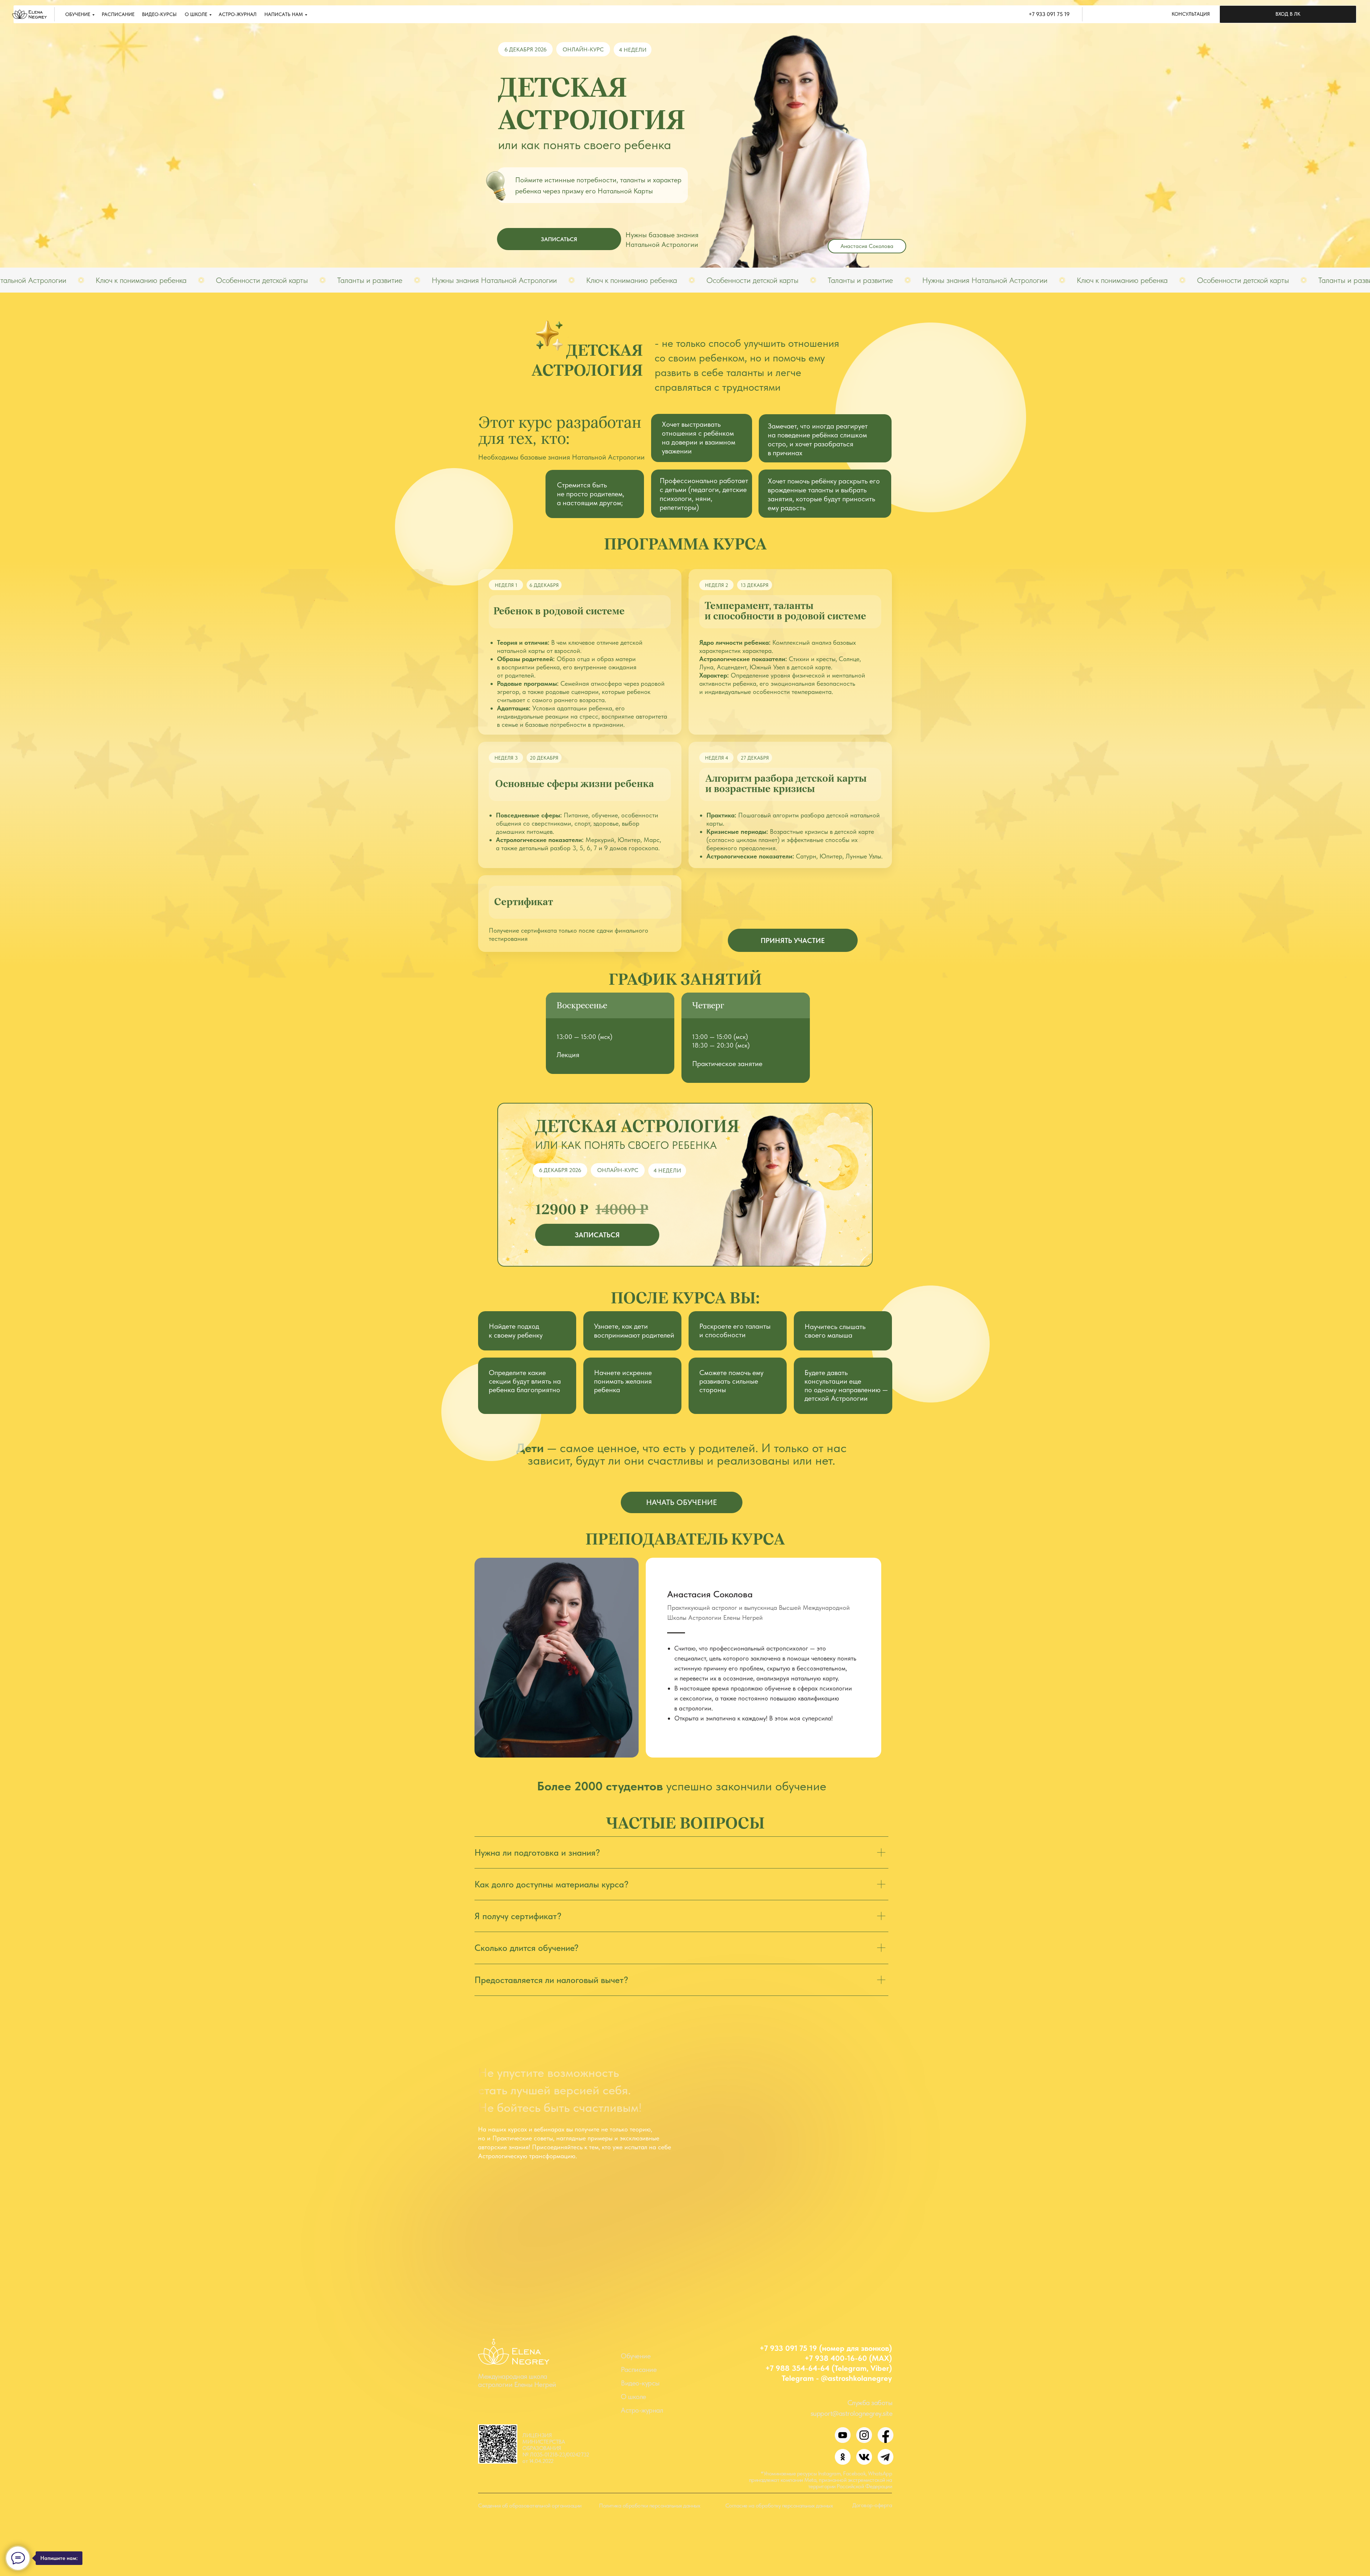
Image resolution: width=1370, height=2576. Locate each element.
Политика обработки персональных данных (650, 2506)
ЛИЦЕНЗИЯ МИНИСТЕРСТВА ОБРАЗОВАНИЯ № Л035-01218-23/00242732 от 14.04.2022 (556, 2448)
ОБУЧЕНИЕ (78, 14)
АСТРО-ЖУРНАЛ (238, 14)
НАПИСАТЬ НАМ (284, 14)
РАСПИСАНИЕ (118, 14)
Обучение (636, 2356)
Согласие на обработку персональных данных (779, 2506)
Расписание (639, 2369)
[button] (1191, 14)
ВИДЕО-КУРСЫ (159, 14)
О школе (633, 2397)
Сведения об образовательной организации (530, 2506)
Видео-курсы (640, 2383)
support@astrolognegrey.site (852, 2413)
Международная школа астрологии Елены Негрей (517, 2380)
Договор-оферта (872, 2505)
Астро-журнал (642, 2410)
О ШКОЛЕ (196, 14)
